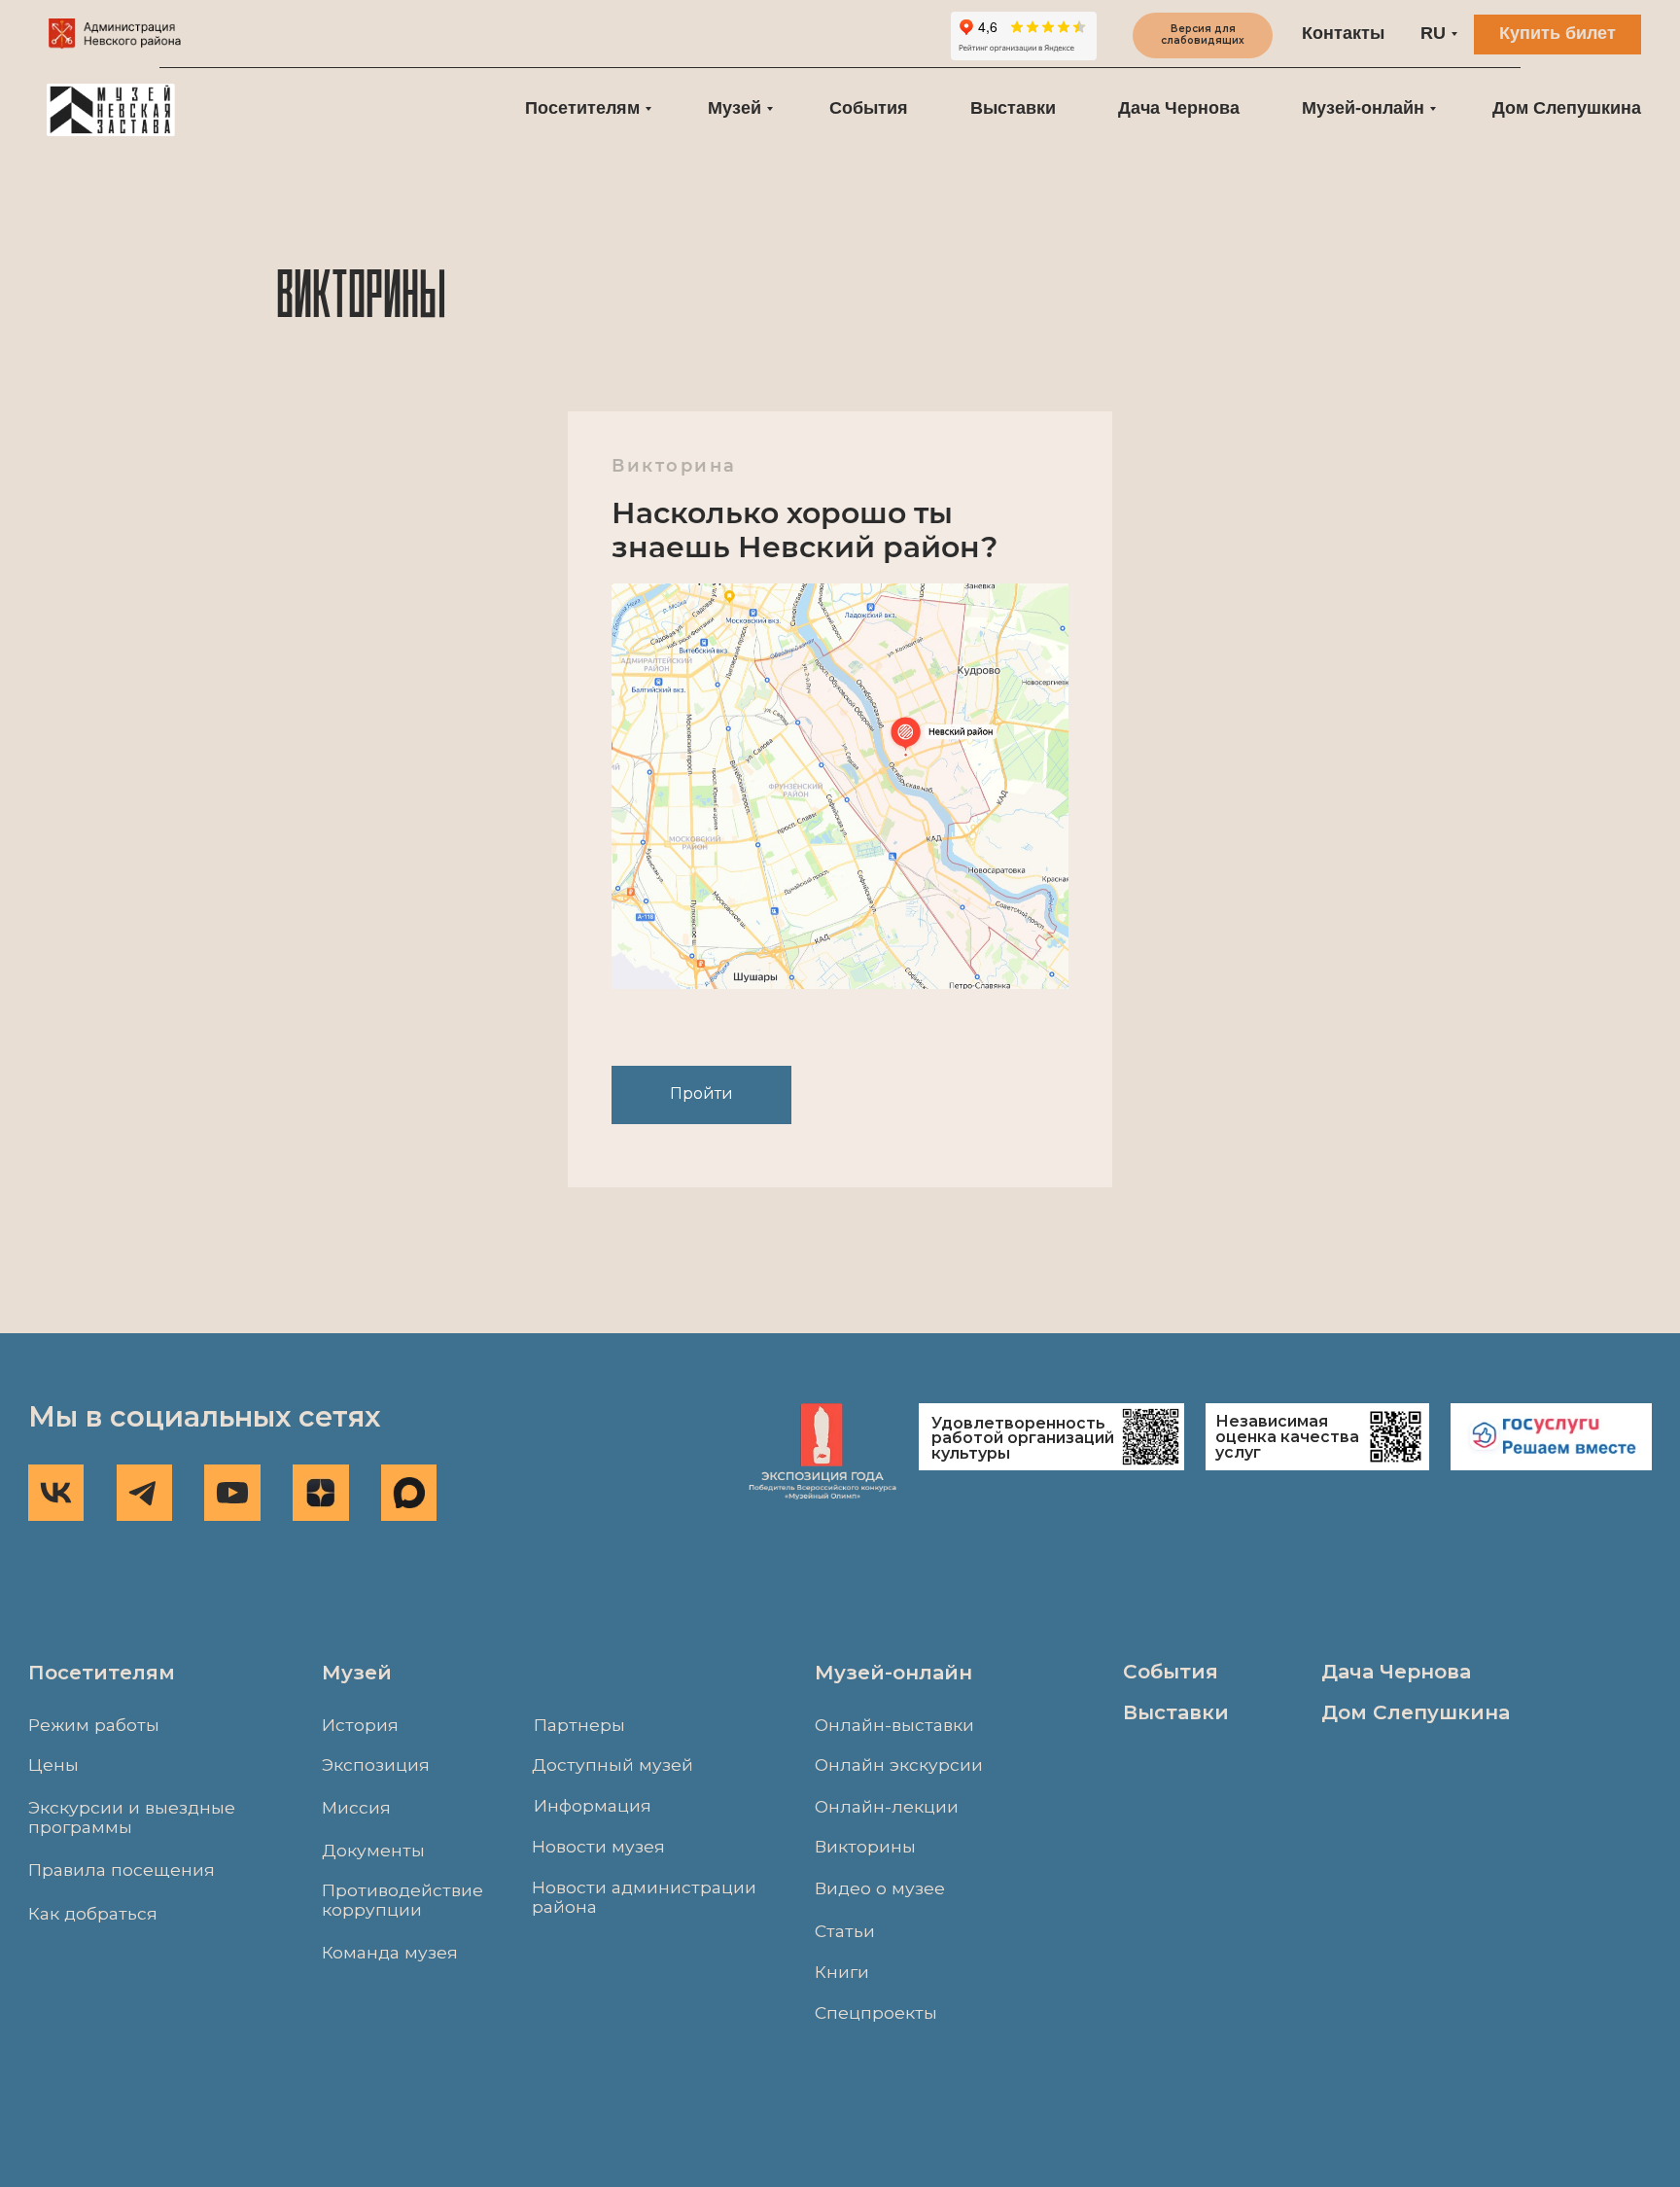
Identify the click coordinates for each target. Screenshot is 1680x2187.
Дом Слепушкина (1567, 108)
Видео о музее (880, 1888)
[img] (116, 34)
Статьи (845, 1931)
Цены (53, 1764)
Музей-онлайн (1363, 108)
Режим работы (94, 1725)
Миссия (356, 1807)
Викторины (865, 1846)
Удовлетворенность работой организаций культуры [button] (1023, 1439)
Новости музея (598, 1846)
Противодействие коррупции (402, 1900)
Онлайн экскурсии (899, 1764)
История (360, 1725)
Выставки (1013, 108)
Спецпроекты (876, 2012)
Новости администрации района (644, 1897)
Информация (593, 1805)
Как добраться (93, 1913)
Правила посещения (122, 1870)
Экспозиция (376, 1764)
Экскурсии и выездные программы (132, 1817)
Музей (735, 108)
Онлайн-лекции (887, 1806)
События (869, 108)
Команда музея (390, 1952)
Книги (842, 1972)
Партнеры (579, 1725)
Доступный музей (612, 1764)
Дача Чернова (1179, 108)
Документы (373, 1850)
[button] (1551, 1437)
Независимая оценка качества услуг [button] (1287, 1437)
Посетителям (582, 108)
